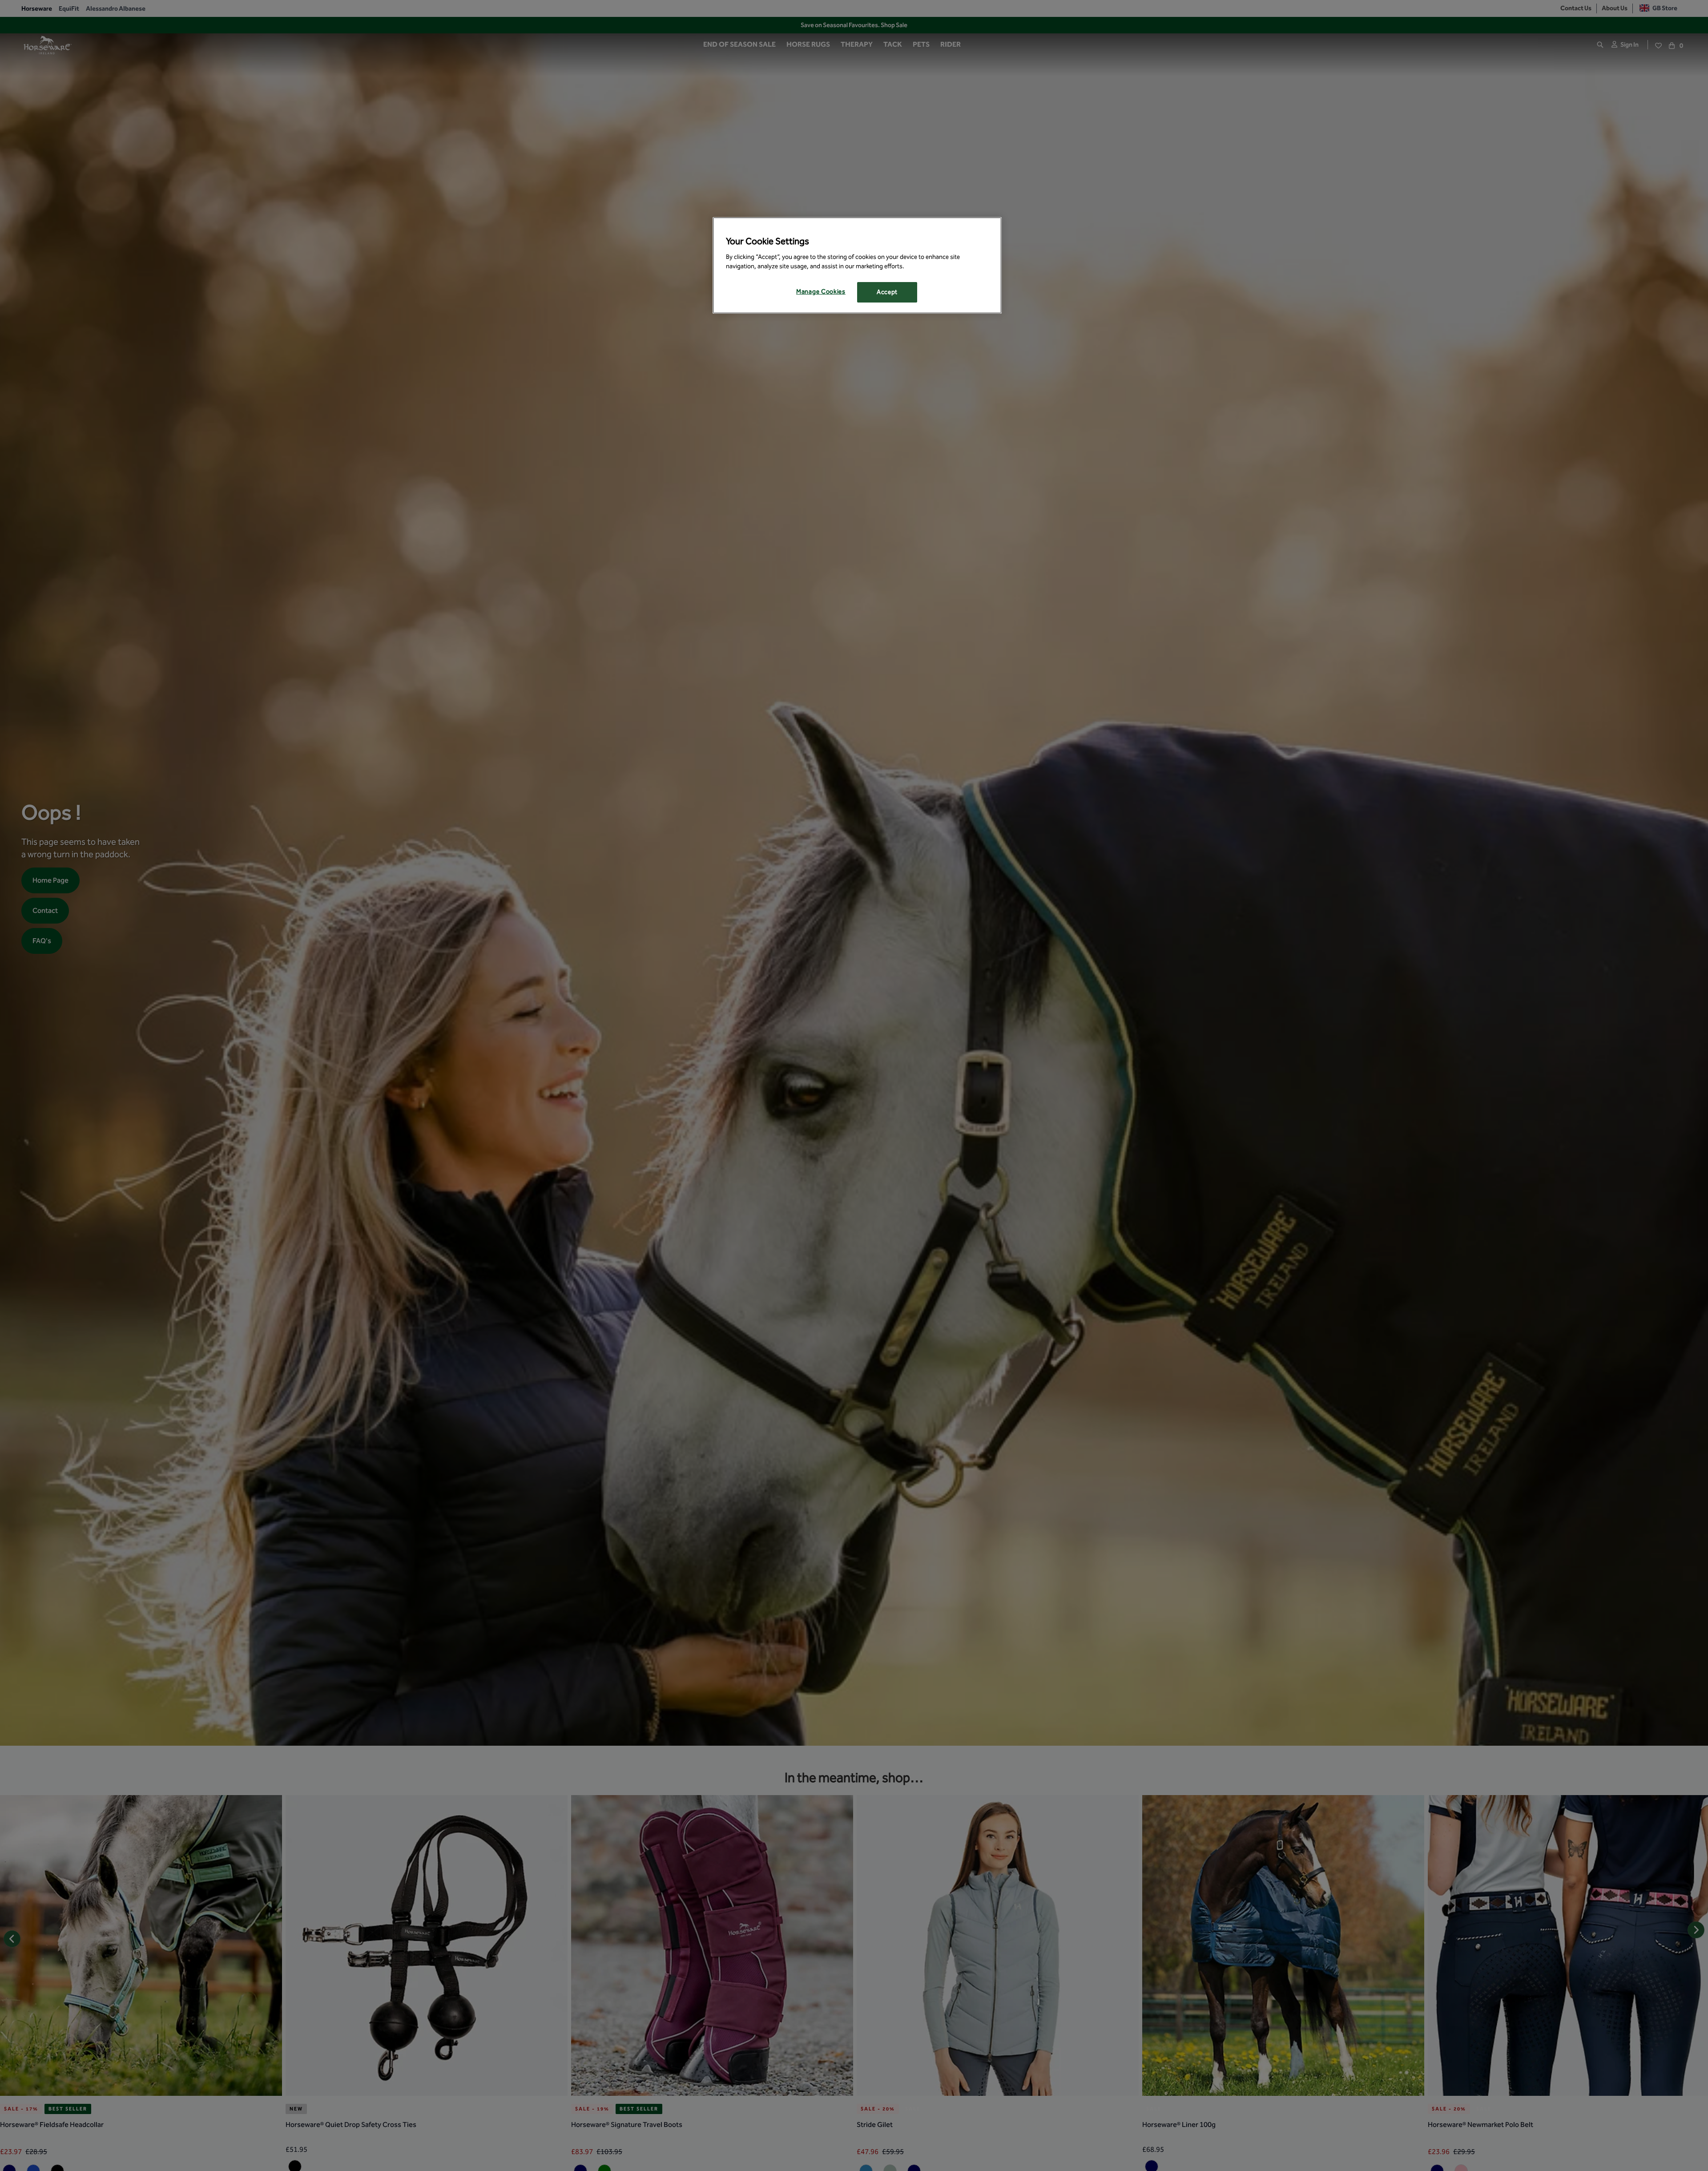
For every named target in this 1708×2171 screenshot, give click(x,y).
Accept (887, 292)
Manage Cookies (821, 292)
